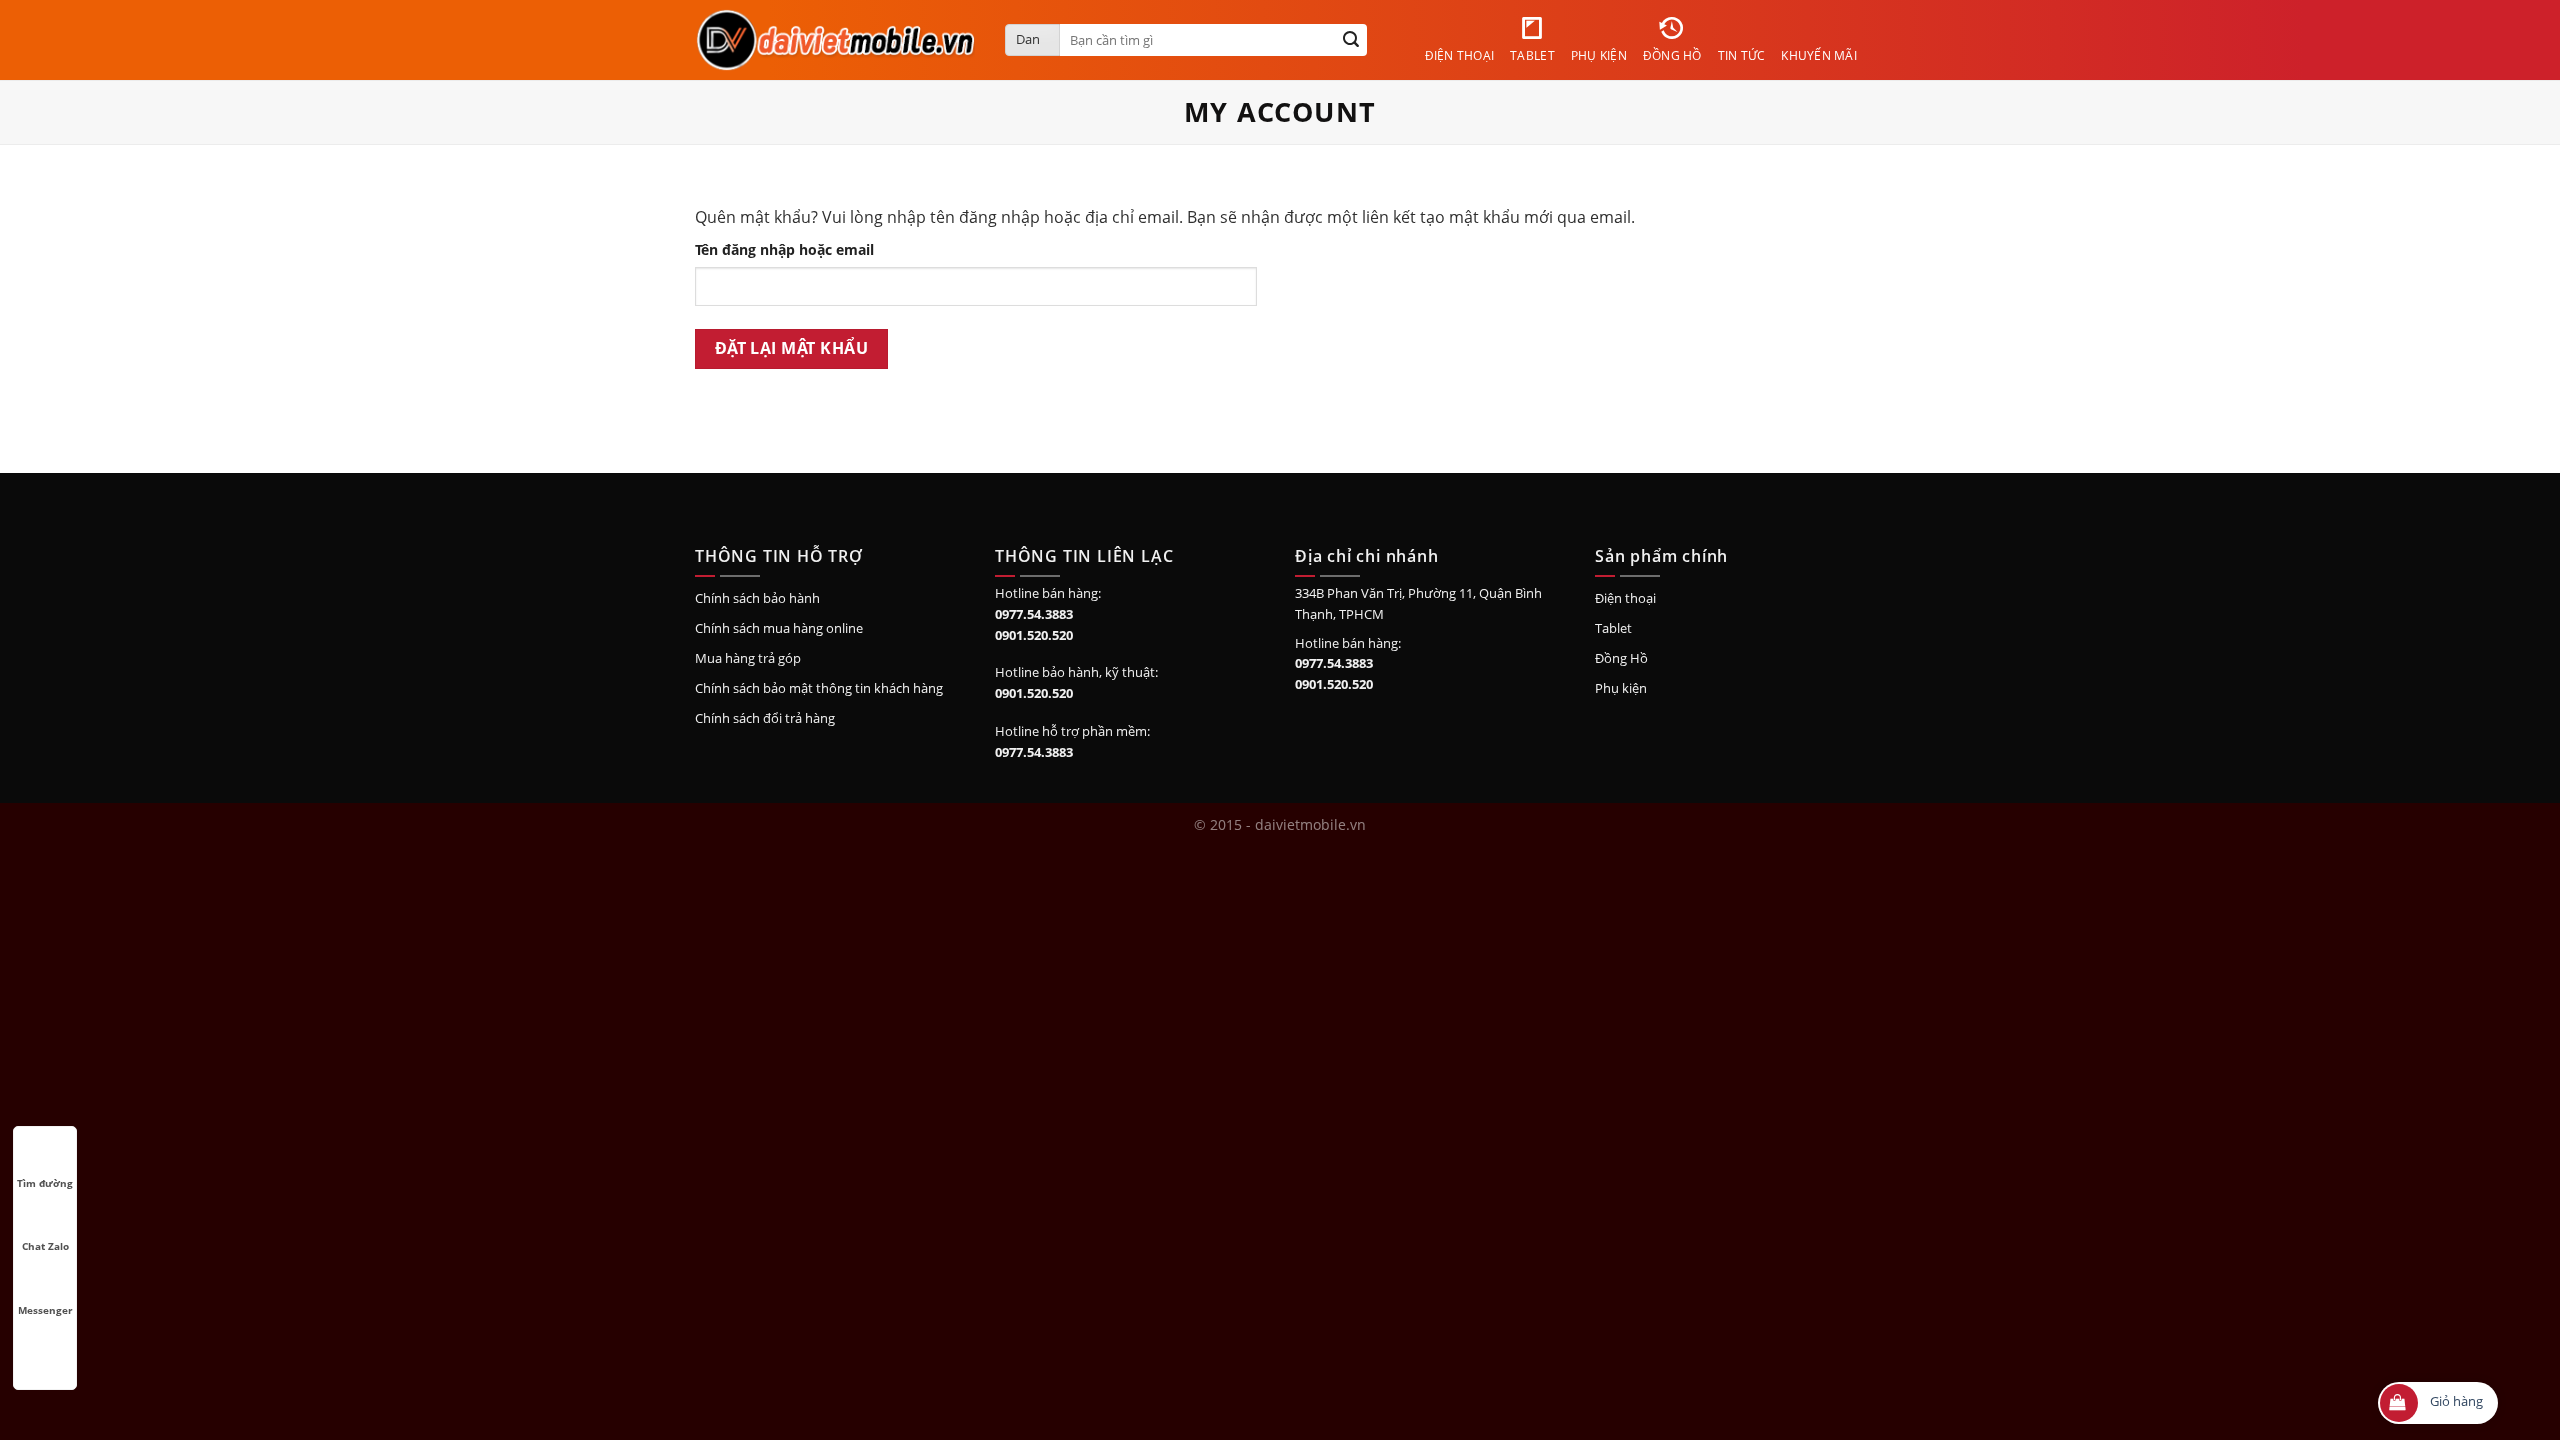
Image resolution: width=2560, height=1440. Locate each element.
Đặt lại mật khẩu (791, 348)
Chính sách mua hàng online (779, 628)
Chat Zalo (45, 1246)
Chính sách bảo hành (757, 598)
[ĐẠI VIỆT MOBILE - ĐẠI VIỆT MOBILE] (835, 39)
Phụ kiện (1621, 688)
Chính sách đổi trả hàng (765, 718)
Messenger (45, 1310)
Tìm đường (45, 1183)
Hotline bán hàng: (1048, 593)
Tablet (1613, 628)
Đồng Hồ (1621, 658)
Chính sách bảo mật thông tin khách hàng (819, 688)
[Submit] (1350, 40)
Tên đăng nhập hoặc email (784, 249)
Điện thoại (1625, 598)
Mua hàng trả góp (748, 658)
